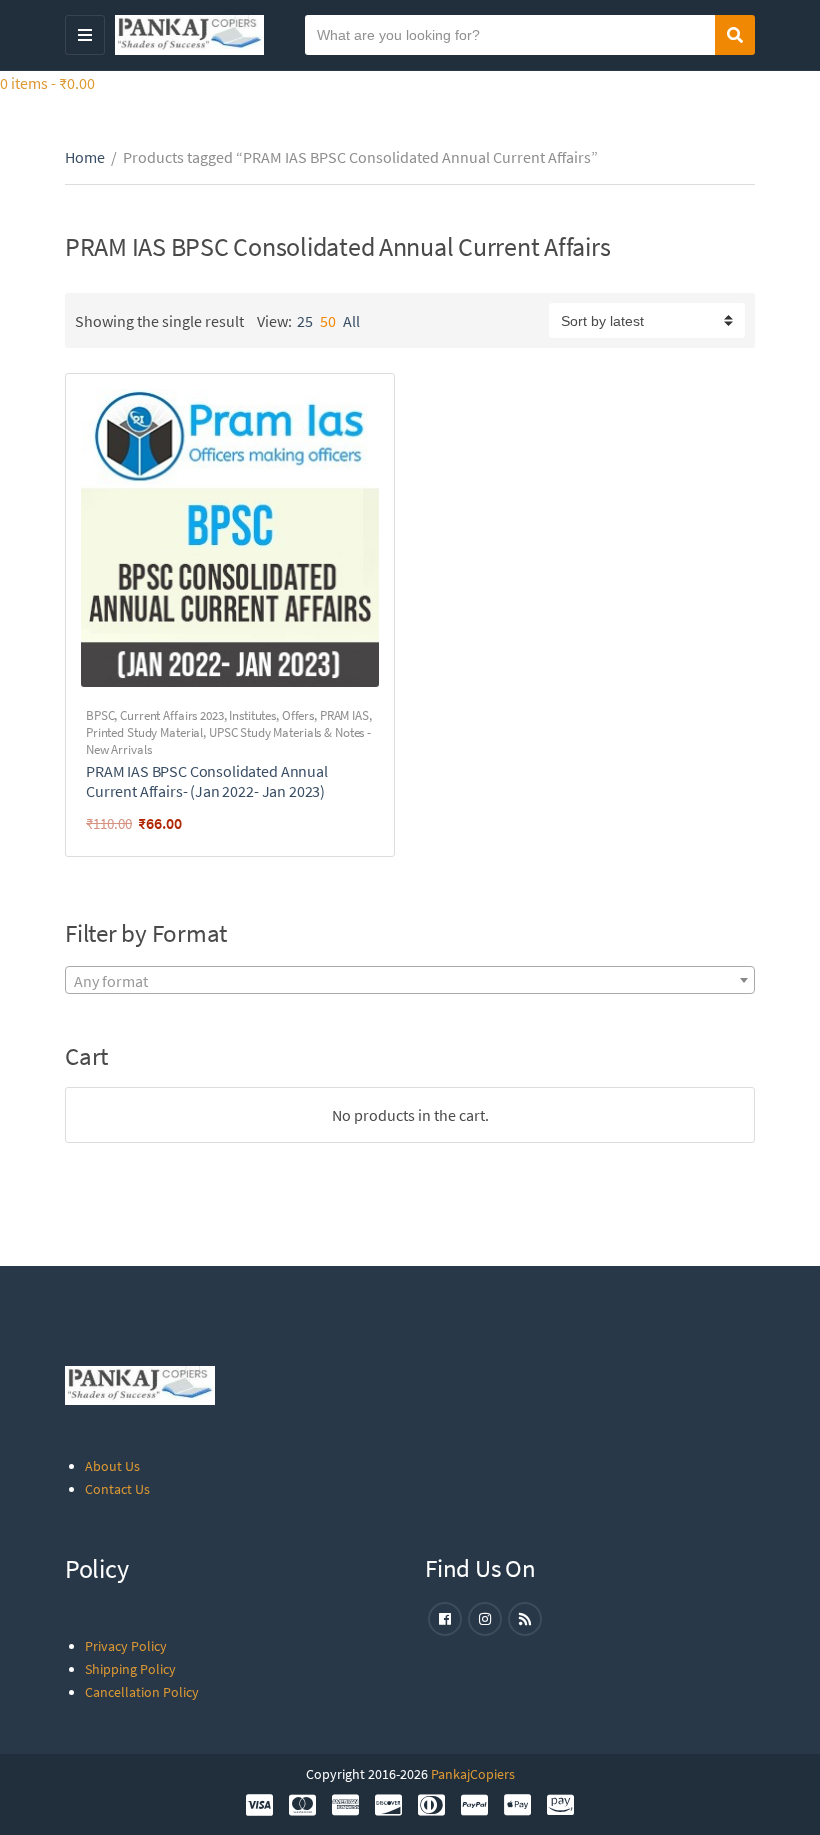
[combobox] (410, 980)
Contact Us (117, 1489)
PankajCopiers (473, 1774)
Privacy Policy (126, 1646)
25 (305, 321)
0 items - (47, 83)
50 (328, 321)
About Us (112, 1466)
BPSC (100, 715)
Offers (298, 715)
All (351, 321)
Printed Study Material (144, 732)
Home (85, 157)
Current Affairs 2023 (171, 715)
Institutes (252, 715)
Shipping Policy (130, 1669)
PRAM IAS (344, 715)
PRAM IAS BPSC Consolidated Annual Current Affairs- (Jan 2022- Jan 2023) (207, 781)
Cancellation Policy (142, 1692)
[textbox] (410, 981)
